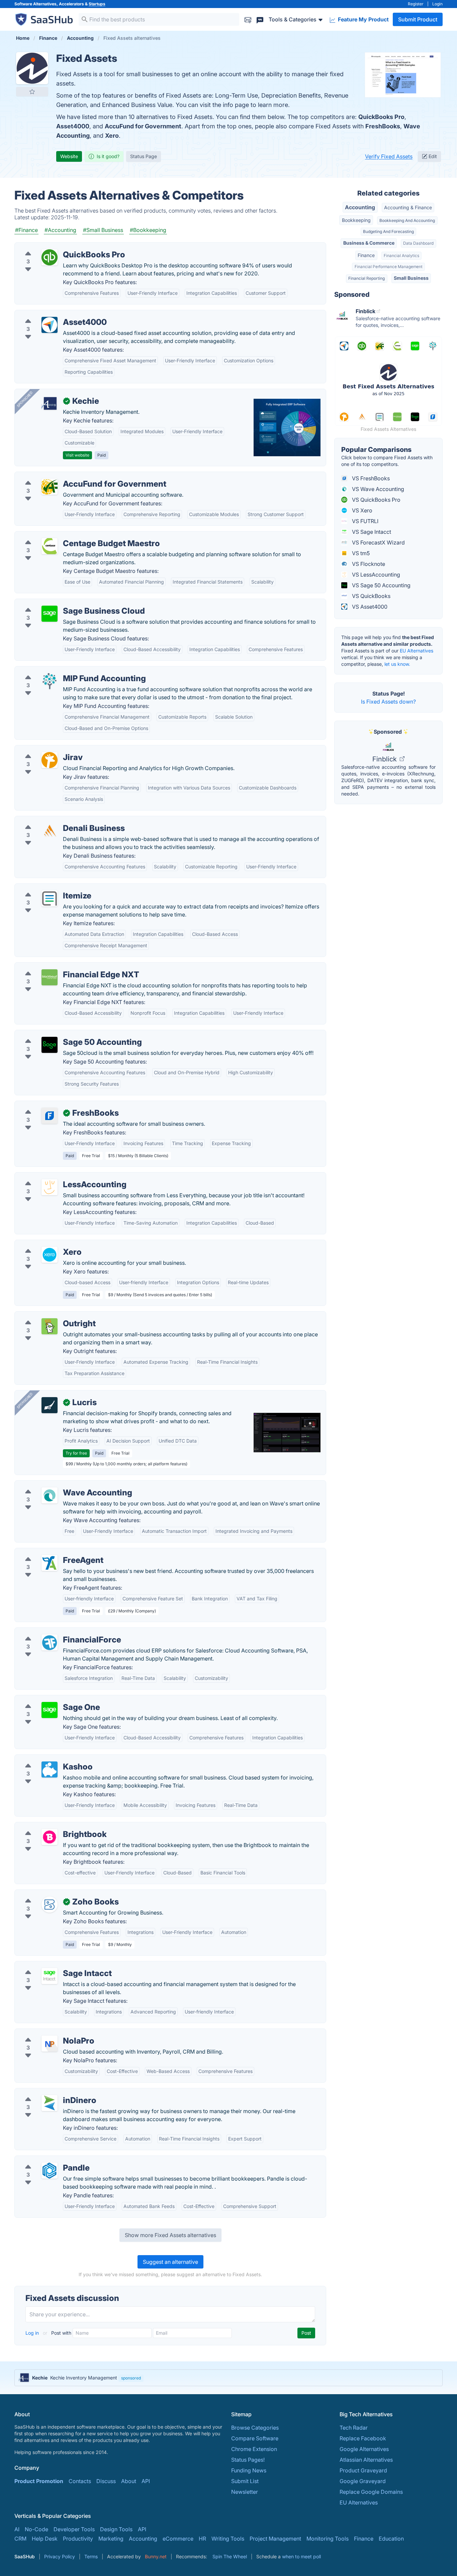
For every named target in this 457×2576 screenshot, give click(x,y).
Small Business (411, 278)
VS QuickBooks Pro (376, 500)
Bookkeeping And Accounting (407, 220)
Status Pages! (248, 2460)
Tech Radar (354, 2428)
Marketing (111, 2539)
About (129, 2481)
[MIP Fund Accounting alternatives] (50, 681)
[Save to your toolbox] (32, 92)
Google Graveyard (363, 2481)
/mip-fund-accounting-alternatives (63, 670)
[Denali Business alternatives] (50, 831)
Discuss (106, 2481)
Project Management (275, 2539)
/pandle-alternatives (45, 2160)
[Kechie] (50, 404)
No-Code (36, 2529)
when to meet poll (301, 2556)
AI (17, 2529)
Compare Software (255, 2438)
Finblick (385, 759)
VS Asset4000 (369, 607)
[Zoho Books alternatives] (50, 1905)
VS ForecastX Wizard (378, 542)
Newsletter (245, 2492)
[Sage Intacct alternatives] (50, 1976)
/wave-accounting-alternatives (58, 1485)
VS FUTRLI (364, 521)
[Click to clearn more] (229, 2378)
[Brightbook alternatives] (50, 1837)
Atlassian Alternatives (366, 2460)
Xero (112, 136)
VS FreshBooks (370, 478)
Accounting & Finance (408, 207)
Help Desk (45, 2539)
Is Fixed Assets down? (388, 702)
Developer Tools (74, 2529)
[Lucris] (50, 1405)
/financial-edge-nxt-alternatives (60, 967)
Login (437, 4)
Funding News (249, 2470)
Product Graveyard (363, 2470)
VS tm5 (360, 553)
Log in (33, 2333)
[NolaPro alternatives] (50, 2044)
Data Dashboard (418, 243)
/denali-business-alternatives (56, 820)
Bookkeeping (356, 220)
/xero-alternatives (42, 1244)
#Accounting (60, 230)
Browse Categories (255, 2428)
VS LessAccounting (375, 575)
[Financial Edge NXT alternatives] (50, 977)
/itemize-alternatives (46, 888)
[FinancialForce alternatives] (50, 1642)
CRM (20, 2539)
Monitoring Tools (328, 2539)
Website (69, 156)
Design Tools (116, 2529)
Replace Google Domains (371, 2492)
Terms (91, 2556)
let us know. (397, 664)
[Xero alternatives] (50, 1255)
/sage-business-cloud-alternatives (63, 603)
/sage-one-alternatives (49, 1699)
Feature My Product (363, 19)
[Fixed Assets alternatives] (32, 68)
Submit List (245, 2481)
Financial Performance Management (389, 267)
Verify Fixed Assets (389, 156)
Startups (97, 4)
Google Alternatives (364, 2449)
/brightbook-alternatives (50, 1826)
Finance (366, 255)
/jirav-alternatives (42, 749)
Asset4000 (73, 126)
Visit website (77, 455)
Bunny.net (156, 2556)
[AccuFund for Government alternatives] (50, 487)
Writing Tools (228, 2539)
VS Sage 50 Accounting (381, 585)
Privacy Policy (60, 2556)
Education (391, 2539)
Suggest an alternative (170, 2262)
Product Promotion (39, 2481)
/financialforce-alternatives (54, 1632)
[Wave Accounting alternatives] (50, 1495)
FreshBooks (383, 126)
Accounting (360, 207)
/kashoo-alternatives (46, 1759)
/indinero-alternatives (47, 2092)
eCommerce (178, 2539)
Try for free (76, 1453)
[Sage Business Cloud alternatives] (50, 614)
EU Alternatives (417, 651)
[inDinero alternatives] (50, 2103)
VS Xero (361, 510)
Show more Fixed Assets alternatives (170, 2235)
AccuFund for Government (143, 126)
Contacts (80, 2481)
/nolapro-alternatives (46, 2033)
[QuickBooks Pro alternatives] (50, 257)
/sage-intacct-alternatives (52, 1965)
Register (416, 4)
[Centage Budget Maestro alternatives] (50, 546)
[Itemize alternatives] (50, 898)
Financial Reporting (367, 278)
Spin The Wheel (230, 2556)
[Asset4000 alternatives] (50, 325)
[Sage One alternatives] (50, 1710)
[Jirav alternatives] (50, 760)
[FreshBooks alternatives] (50, 1116)
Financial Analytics (401, 256)
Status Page (144, 156)
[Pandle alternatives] (50, 2171)
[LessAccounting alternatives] (50, 1187)
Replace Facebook (363, 2438)
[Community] (260, 19)
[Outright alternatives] (50, 1326)
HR (202, 2539)
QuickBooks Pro (381, 117)
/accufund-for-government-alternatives (69, 476)
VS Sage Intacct (371, 532)
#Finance (26, 230)
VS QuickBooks (371, 596)
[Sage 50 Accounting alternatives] (50, 1045)
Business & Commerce (369, 243)
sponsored (131, 2378)
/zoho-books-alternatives (52, 1894)
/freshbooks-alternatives (51, 1105)
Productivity (78, 2539)
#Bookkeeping (148, 230)
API (146, 2481)
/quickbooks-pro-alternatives (57, 247)
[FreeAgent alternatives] (50, 1563)
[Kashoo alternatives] (50, 1769)
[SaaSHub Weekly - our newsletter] (248, 19)
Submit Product (418, 19)
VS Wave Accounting (377, 489)
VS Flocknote (368, 564)
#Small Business (103, 230)
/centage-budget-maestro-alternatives (68, 535)
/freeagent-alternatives (49, 1552)
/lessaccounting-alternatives (55, 1177)
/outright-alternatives (46, 1316)
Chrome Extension (254, 2449)
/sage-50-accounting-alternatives (62, 1034)
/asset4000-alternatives (50, 314)
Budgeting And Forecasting (388, 231)
